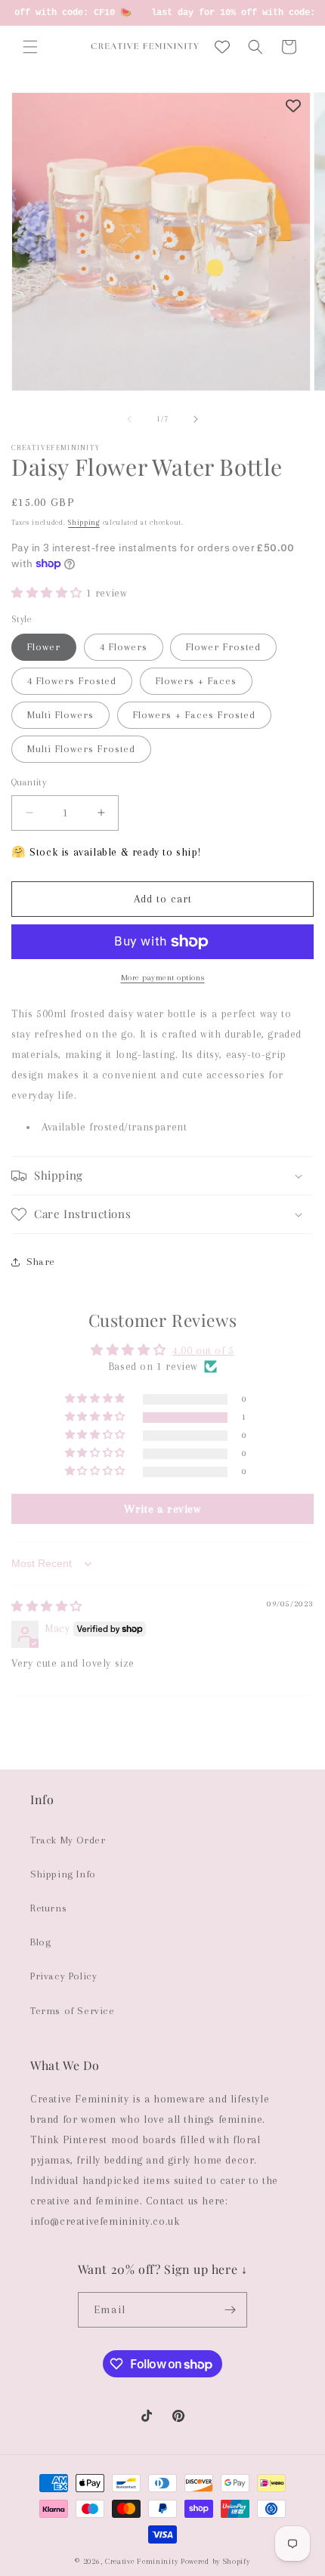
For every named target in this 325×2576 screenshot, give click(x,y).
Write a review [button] (162, 1509)
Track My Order (68, 1840)
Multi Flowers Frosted (81, 749)
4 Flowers (124, 647)
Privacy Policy (63, 1976)
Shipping (84, 522)
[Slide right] (196, 419)
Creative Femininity (141, 2561)
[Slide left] (129, 419)
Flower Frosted (223, 647)
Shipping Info (63, 1874)
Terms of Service (73, 2011)
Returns (48, 1908)
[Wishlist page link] (222, 47)
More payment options (163, 978)
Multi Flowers (60, 715)
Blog (40, 1942)
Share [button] (41, 1262)
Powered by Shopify (215, 2561)
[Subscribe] (230, 2310)
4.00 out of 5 (203, 1350)
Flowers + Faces (196, 681)
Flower (44, 647)
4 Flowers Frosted (72, 681)
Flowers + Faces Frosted (194, 715)
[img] (47, 1606)
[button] (30, 47)
